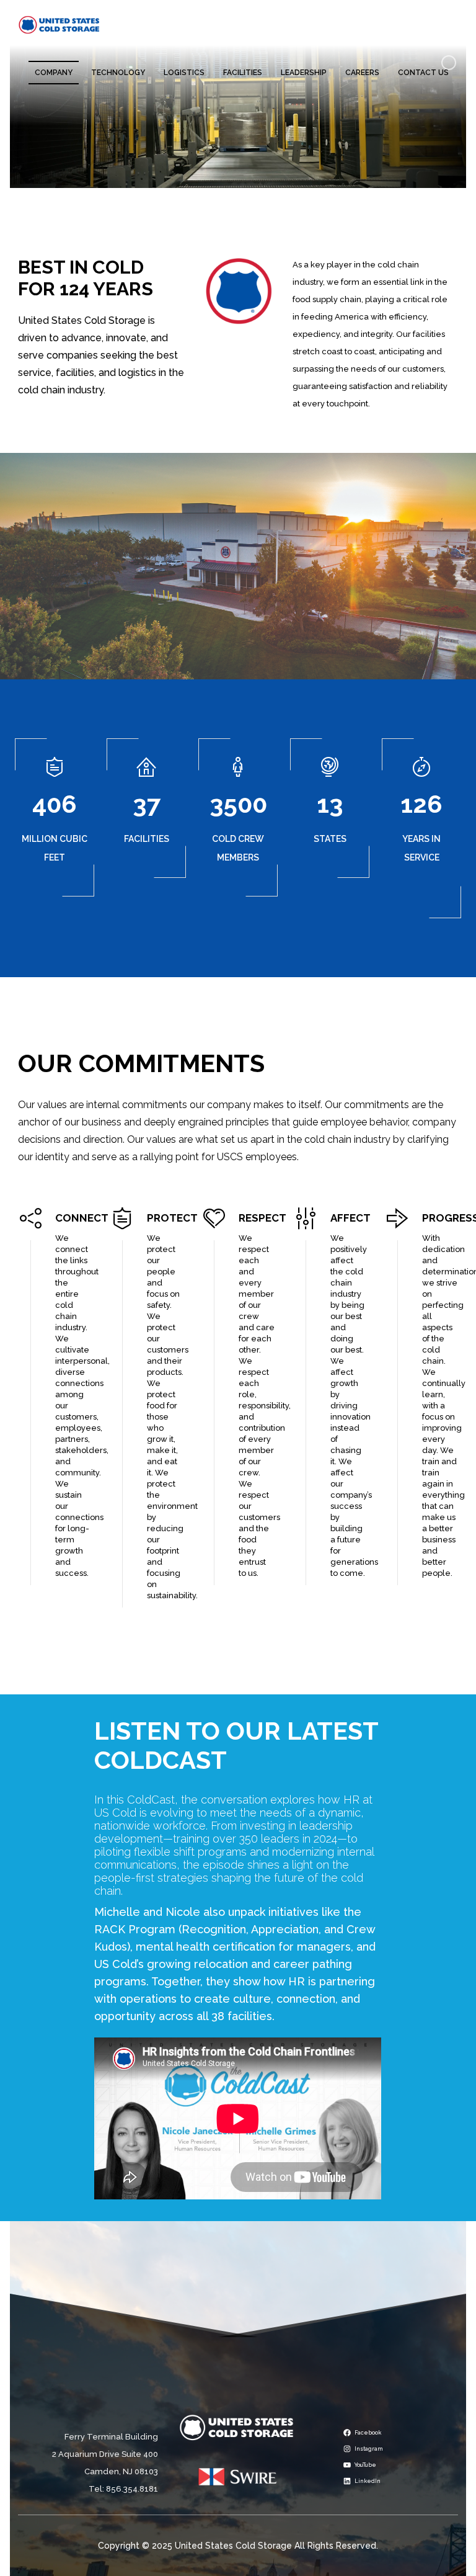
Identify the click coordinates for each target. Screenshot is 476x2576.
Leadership (304, 73)
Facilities (243, 73)
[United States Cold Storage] (59, 24)
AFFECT (350, 1218)
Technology (118, 73)
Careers (362, 73)
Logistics (184, 73)
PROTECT (172, 1218)
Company (54, 73)
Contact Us (423, 73)
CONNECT (82, 1218)
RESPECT (262, 1218)
